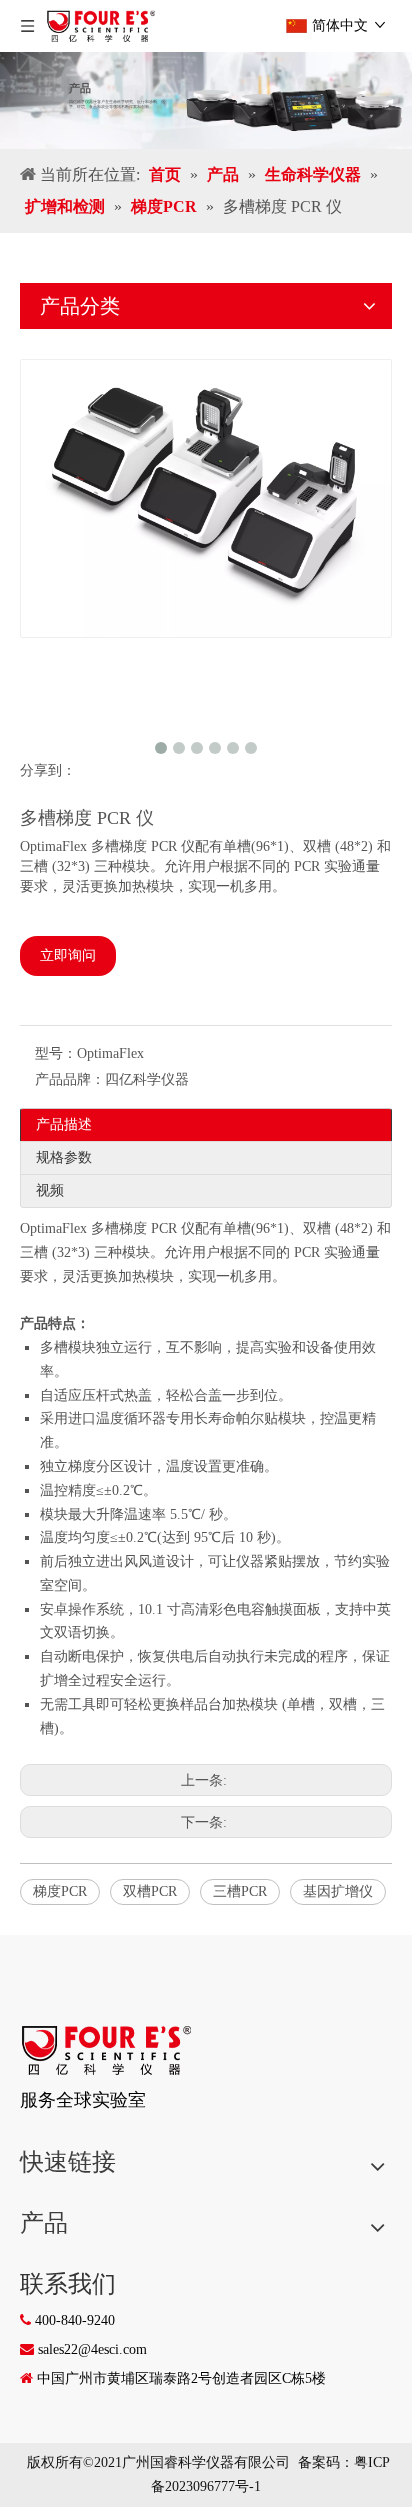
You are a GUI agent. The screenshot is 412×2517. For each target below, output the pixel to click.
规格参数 (64, 1157)
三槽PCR (240, 1891)
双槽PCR (150, 1891)
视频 (50, 1190)
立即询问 (68, 955)
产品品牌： (70, 1079)
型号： (56, 1053)
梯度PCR (60, 1891)
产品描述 (64, 1124)
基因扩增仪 (338, 1891)
